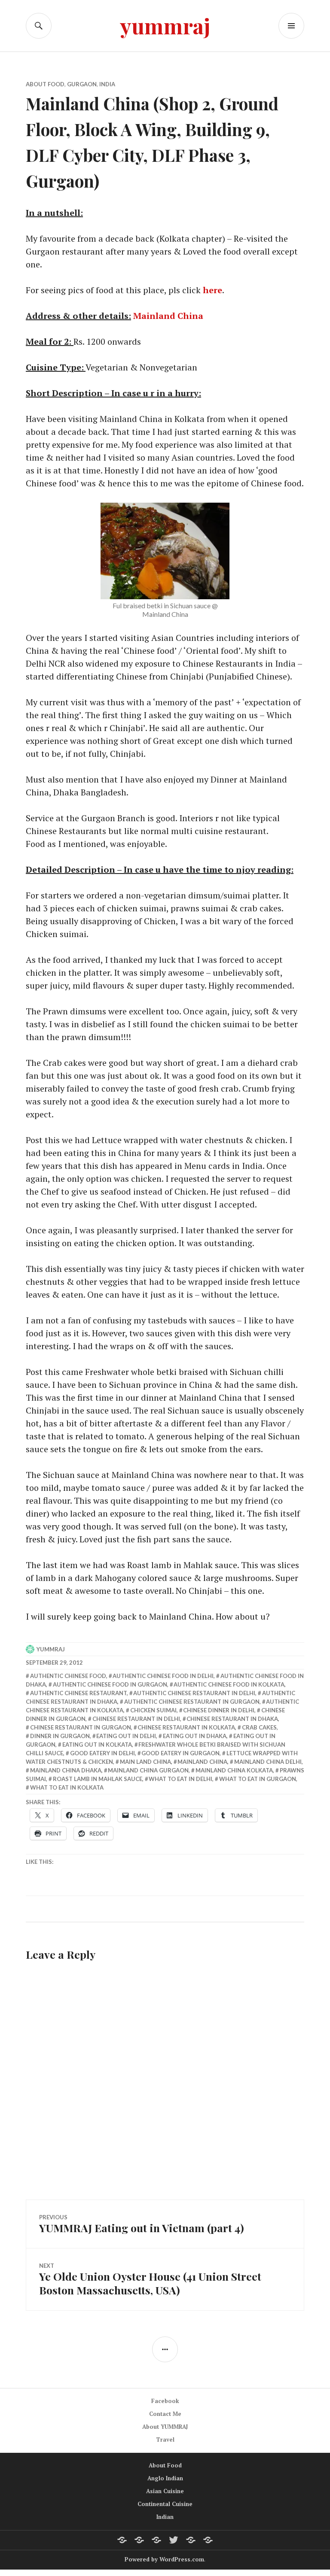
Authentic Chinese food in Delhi (163, 1676)
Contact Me (165, 2414)
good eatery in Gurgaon (180, 1753)
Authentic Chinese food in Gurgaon (110, 1684)
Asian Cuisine (165, 2491)
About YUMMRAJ (165, 2427)
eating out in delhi (126, 1736)
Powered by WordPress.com (164, 2559)
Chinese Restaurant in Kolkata (186, 1727)
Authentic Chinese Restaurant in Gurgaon (192, 1702)
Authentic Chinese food (68, 1676)
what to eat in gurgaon (258, 1779)
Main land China (145, 1762)
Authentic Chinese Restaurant (78, 1693)
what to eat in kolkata (67, 1787)
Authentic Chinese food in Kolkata (229, 1684)
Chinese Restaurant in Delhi (136, 1719)
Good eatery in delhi (102, 1753)
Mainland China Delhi (268, 1762)
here (212, 290)
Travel (165, 2439)
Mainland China (168, 316)
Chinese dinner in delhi (219, 1710)
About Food (45, 84)
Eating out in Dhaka (195, 1736)
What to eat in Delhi (180, 1779)
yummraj (165, 26)
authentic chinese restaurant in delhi (194, 1693)
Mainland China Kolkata (234, 1770)
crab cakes (259, 1727)
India (107, 84)
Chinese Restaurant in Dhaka (232, 1719)
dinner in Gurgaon (60, 1736)
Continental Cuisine (165, 2504)
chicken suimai (153, 1710)
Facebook (165, 2401)
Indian (165, 2517)
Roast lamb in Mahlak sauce (98, 1779)
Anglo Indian (165, 2478)
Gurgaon (82, 84)
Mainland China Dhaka (66, 1770)
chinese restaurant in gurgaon (81, 1727)
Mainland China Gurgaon (148, 1770)
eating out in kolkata (97, 1745)
